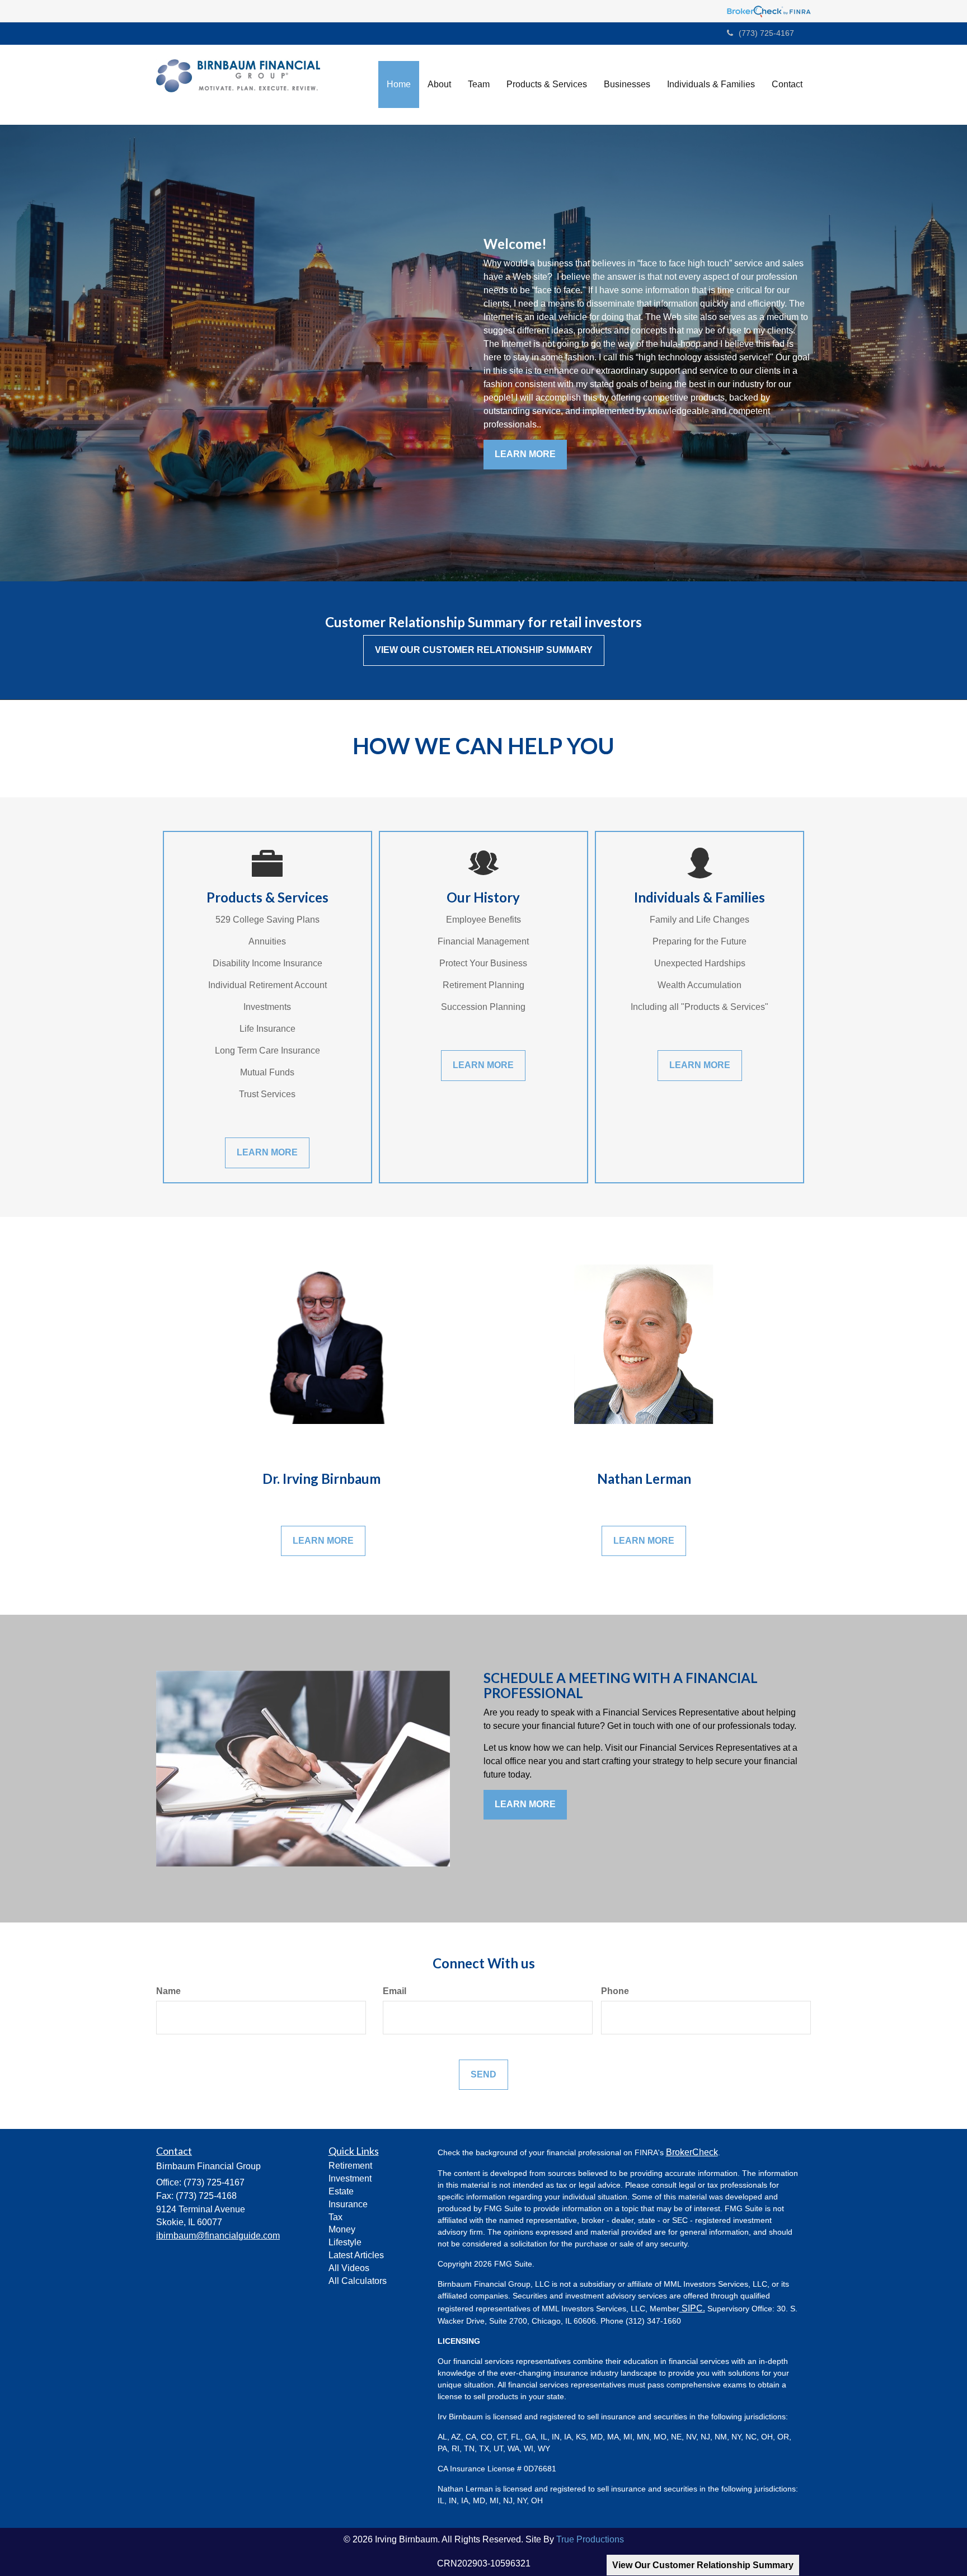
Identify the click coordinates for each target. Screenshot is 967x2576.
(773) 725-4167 (766, 33)
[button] (439, 84)
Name (168, 1991)
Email (395, 1991)
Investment (350, 2178)
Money (342, 2229)
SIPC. (692, 2308)
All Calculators (358, 2281)
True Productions (590, 2539)
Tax (335, 2217)
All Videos (349, 2268)
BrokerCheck (692, 2152)
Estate (341, 2191)
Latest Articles (356, 2255)
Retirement (350, 2166)
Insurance (348, 2204)
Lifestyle (345, 2242)
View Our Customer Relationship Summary (703, 2565)
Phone (615, 1991)
